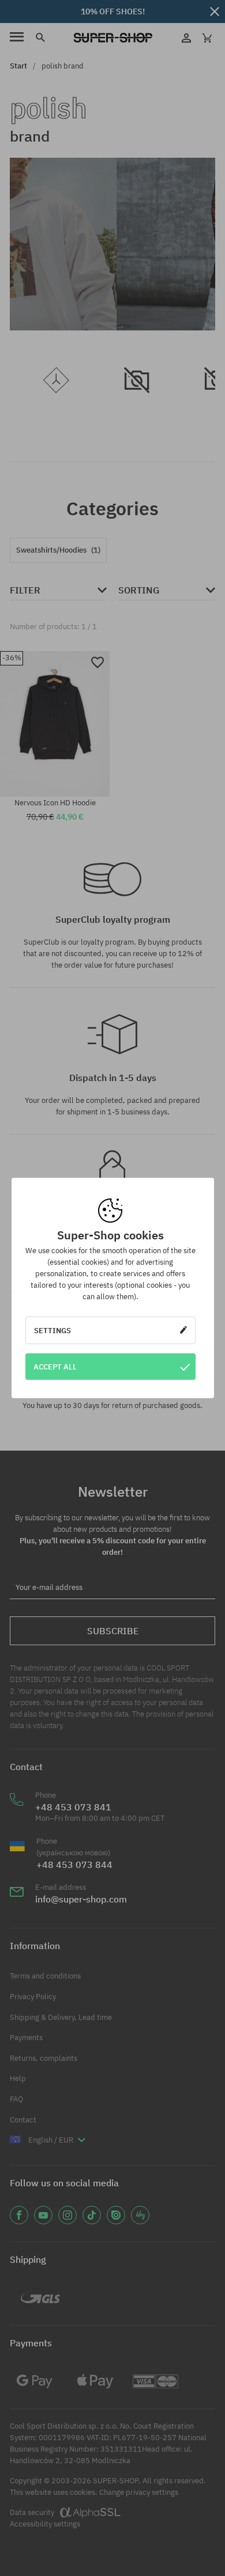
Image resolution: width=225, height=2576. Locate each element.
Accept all (55, 1367)
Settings (52, 1330)
